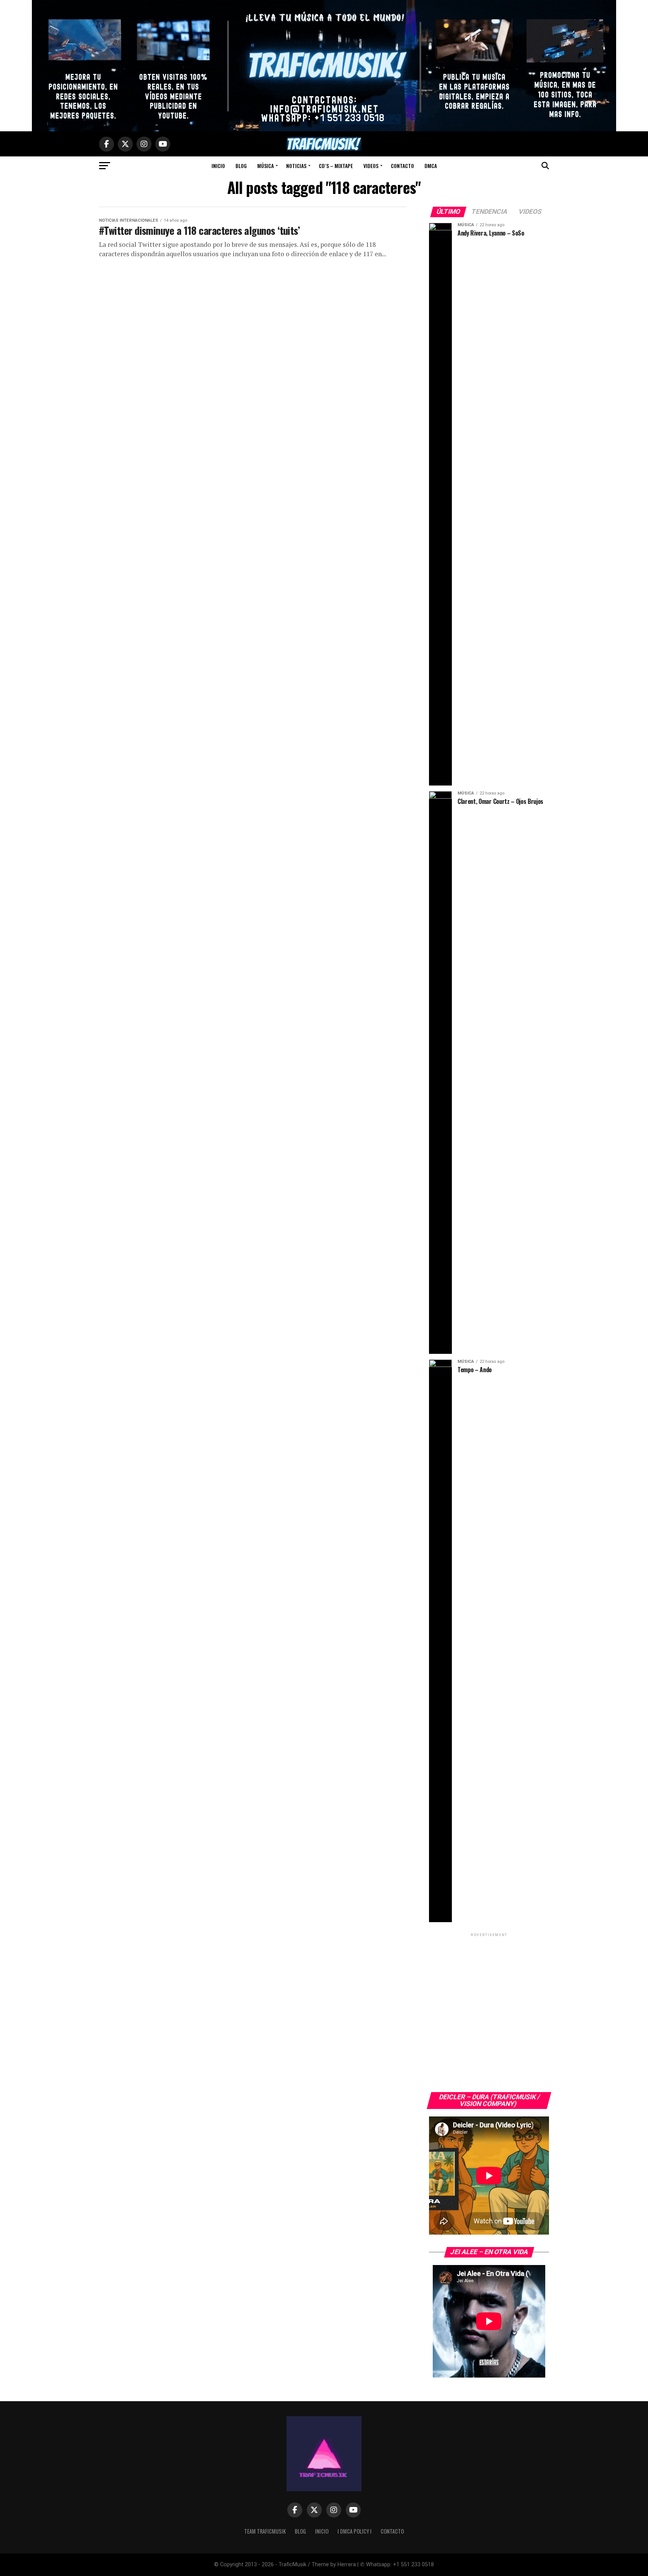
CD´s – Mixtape (336, 166)
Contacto (402, 166)
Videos (371, 166)
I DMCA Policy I (355, 2531)
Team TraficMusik (265, 2531)
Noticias (296, 166)
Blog (241, 166)
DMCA (431, 166)
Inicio (218, 166)
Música (265, 166)
